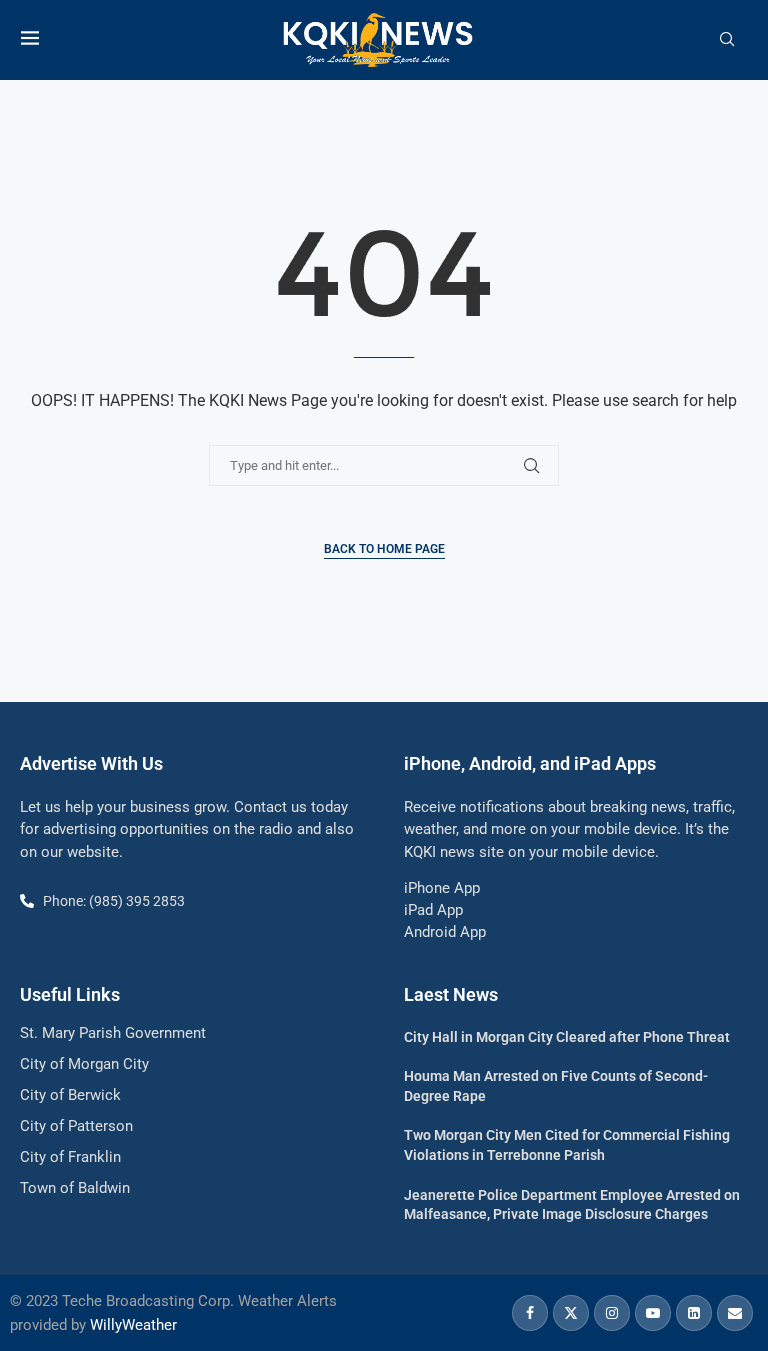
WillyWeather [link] (133, 1325)
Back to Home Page (384, 549)
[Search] (727, 40)
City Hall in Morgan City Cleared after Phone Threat (567, 1037)
